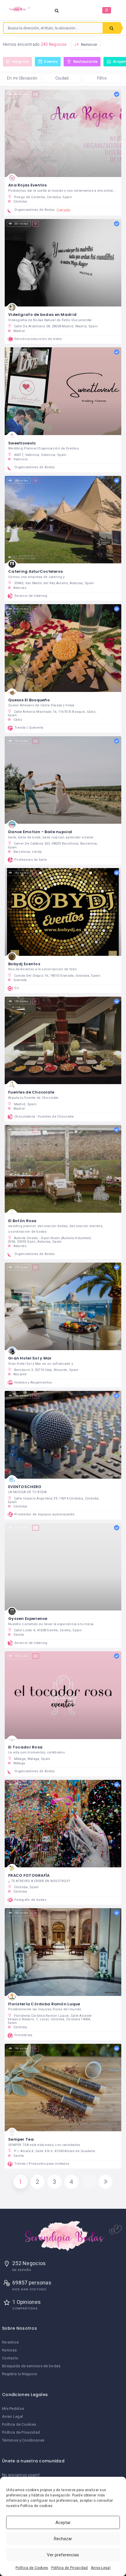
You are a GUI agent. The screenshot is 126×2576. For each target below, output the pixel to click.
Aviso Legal (101, 2568)
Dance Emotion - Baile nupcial (40, 832)
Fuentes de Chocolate (31, 1092)
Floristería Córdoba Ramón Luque (44, 2004)
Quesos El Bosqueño (29, 700)
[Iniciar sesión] (107, 10)
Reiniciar (89, 44)
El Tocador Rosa (25, 1747)
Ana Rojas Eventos (28, 185)
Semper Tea (21, 2139)
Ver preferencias (63, 2555)
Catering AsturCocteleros (36, 571)
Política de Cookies (32, 2568)
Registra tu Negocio (20, 2374)
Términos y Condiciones (23, 2440)
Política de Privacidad (70, 2568)
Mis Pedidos (13, 2409)
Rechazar (63, 2539)
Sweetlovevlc (22, 443)
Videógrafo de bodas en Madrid (42, 315)
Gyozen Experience (28, 1619)
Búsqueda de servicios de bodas (31, 2366)
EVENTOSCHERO (25, 1487)
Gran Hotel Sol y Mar (30, 1358)
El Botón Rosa (22, 1221)
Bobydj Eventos (24, 964)
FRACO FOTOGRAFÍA (29, 1875)
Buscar (111, 28)
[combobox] (53, 28)
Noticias (9, 2350)
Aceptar (63, 2523)
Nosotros (10, 2342)
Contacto (10, 2358)
